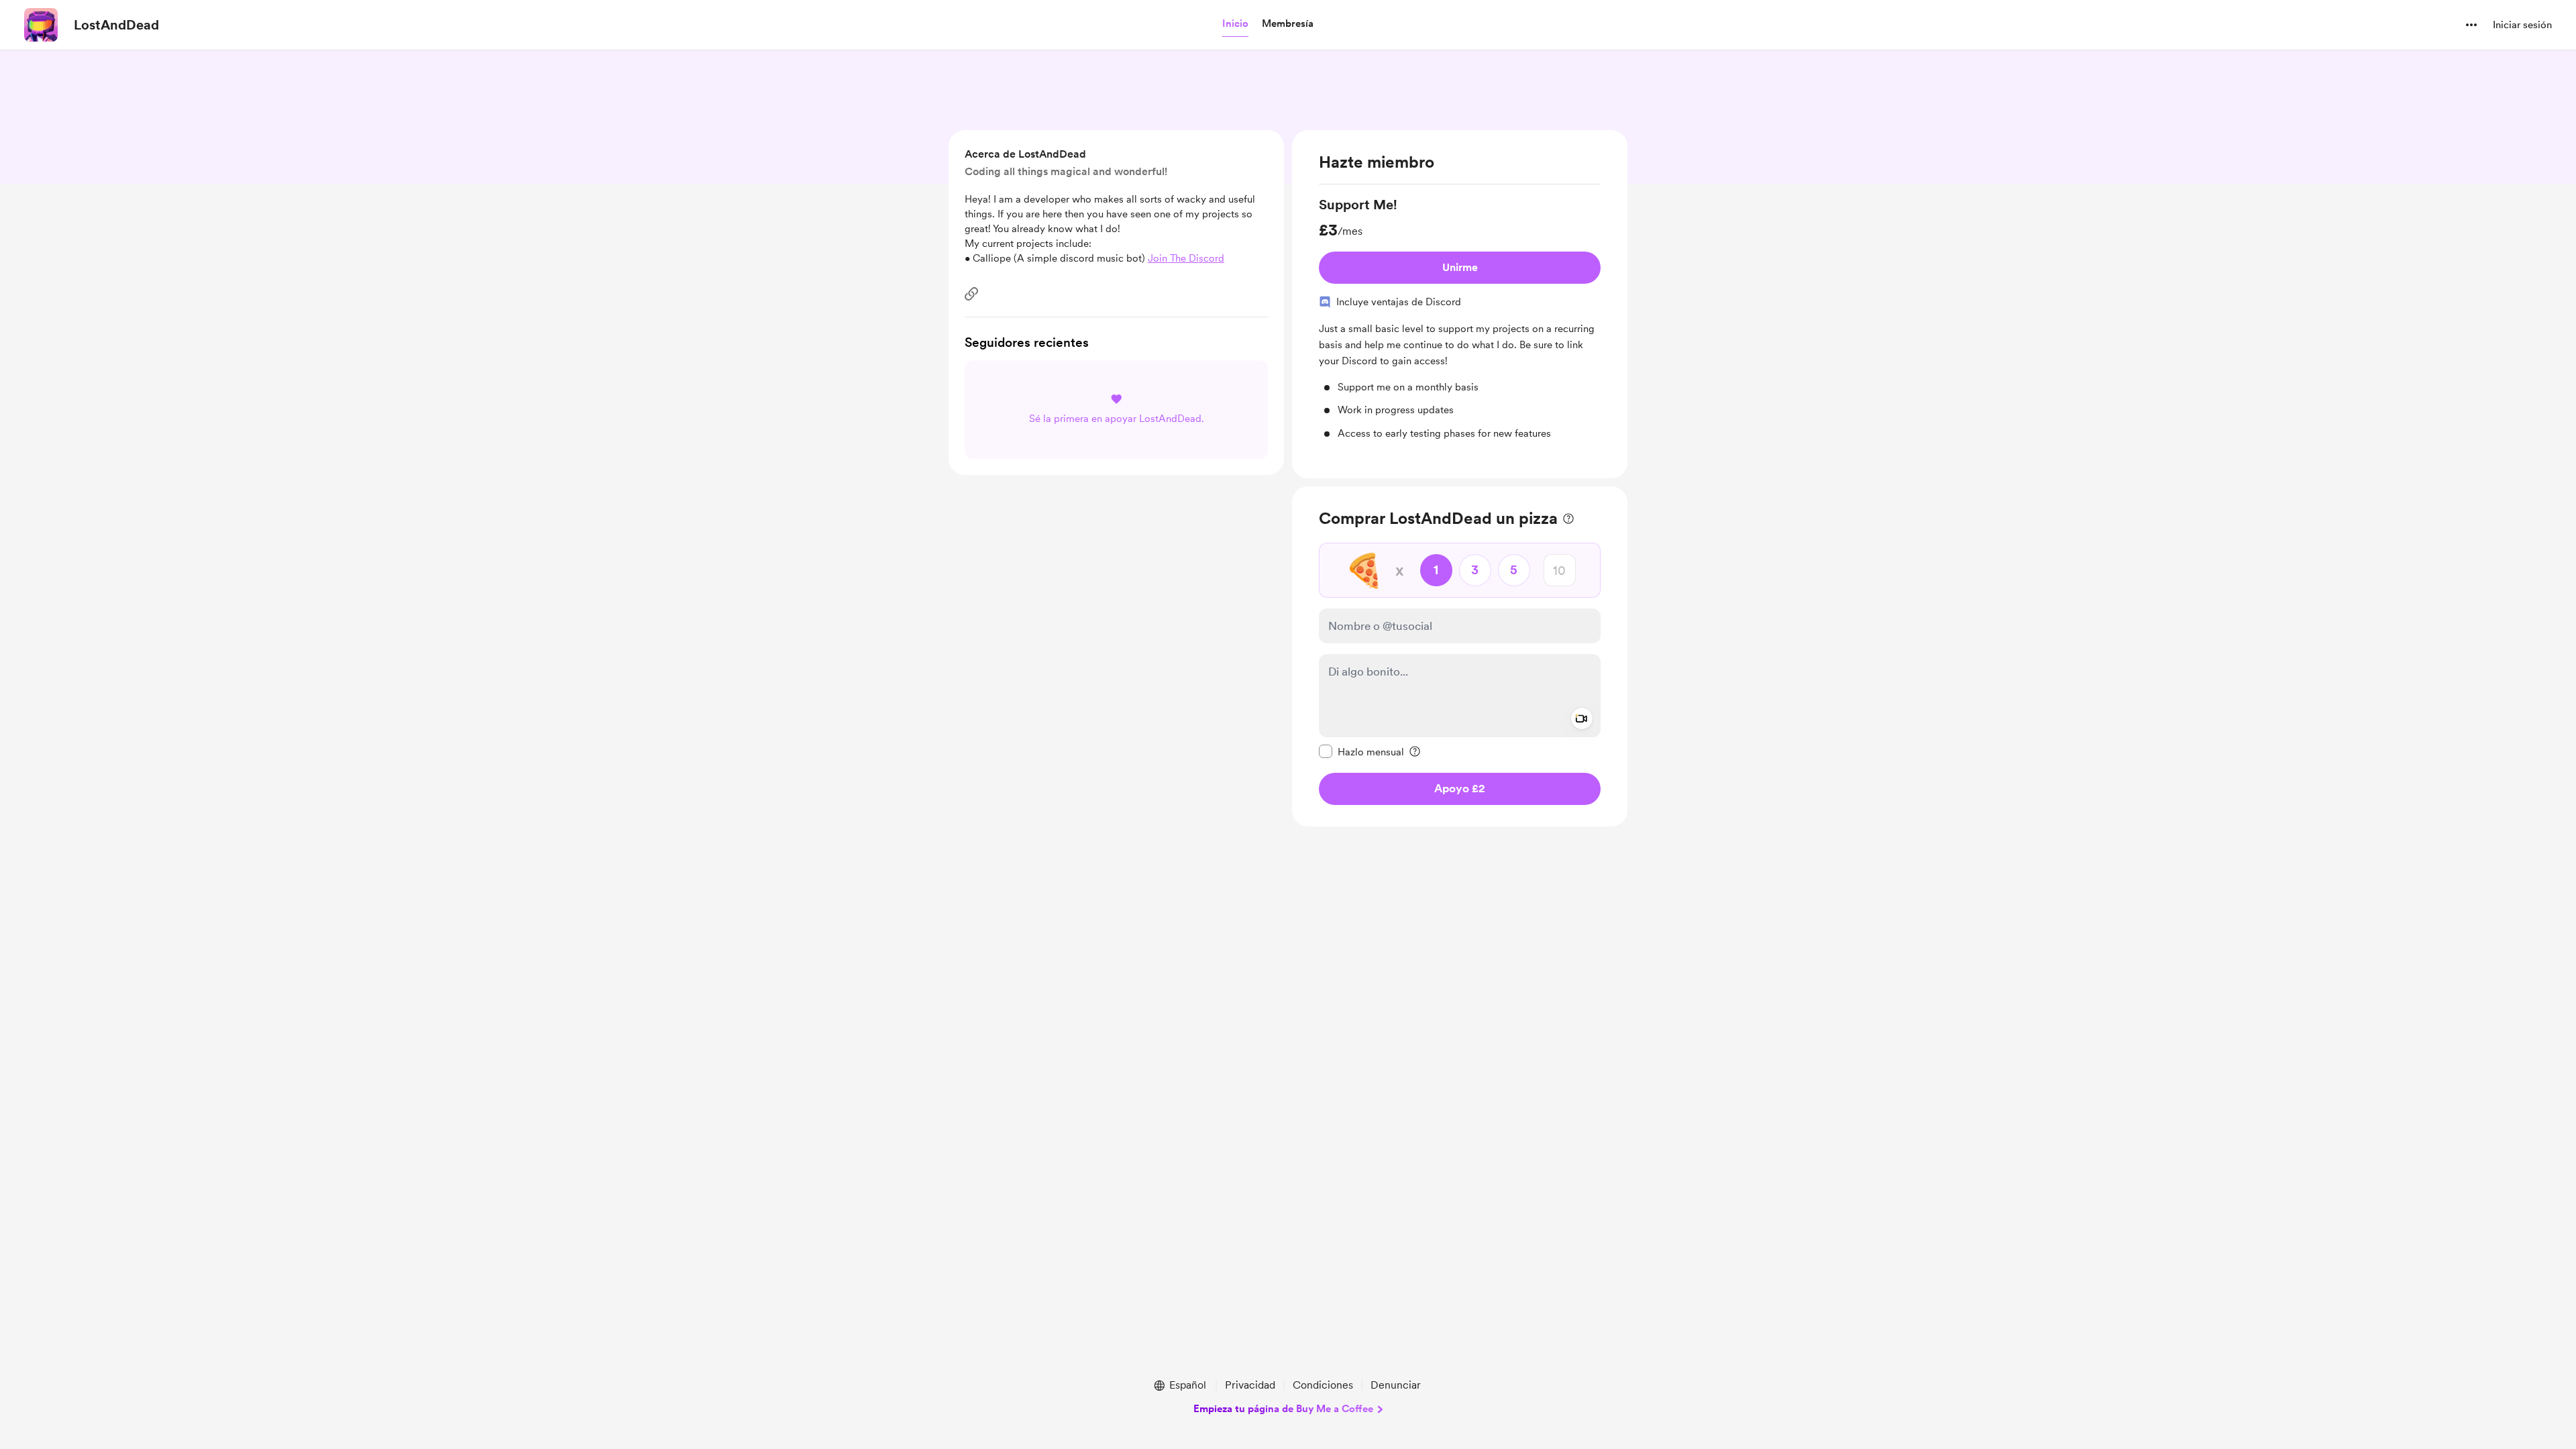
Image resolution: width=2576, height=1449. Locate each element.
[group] (1460, 318)
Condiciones (1323, 1385)
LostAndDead (116, 25)
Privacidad (1250, 1385)
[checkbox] (1361, 751)
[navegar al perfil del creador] (41, 25)
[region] (1460, 304)
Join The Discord (1186, 258)
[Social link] (971, 294)
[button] (1235, 24)
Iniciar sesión (2522, 25)
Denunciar (1396, 1385)
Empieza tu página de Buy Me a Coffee (1283, 1409)
